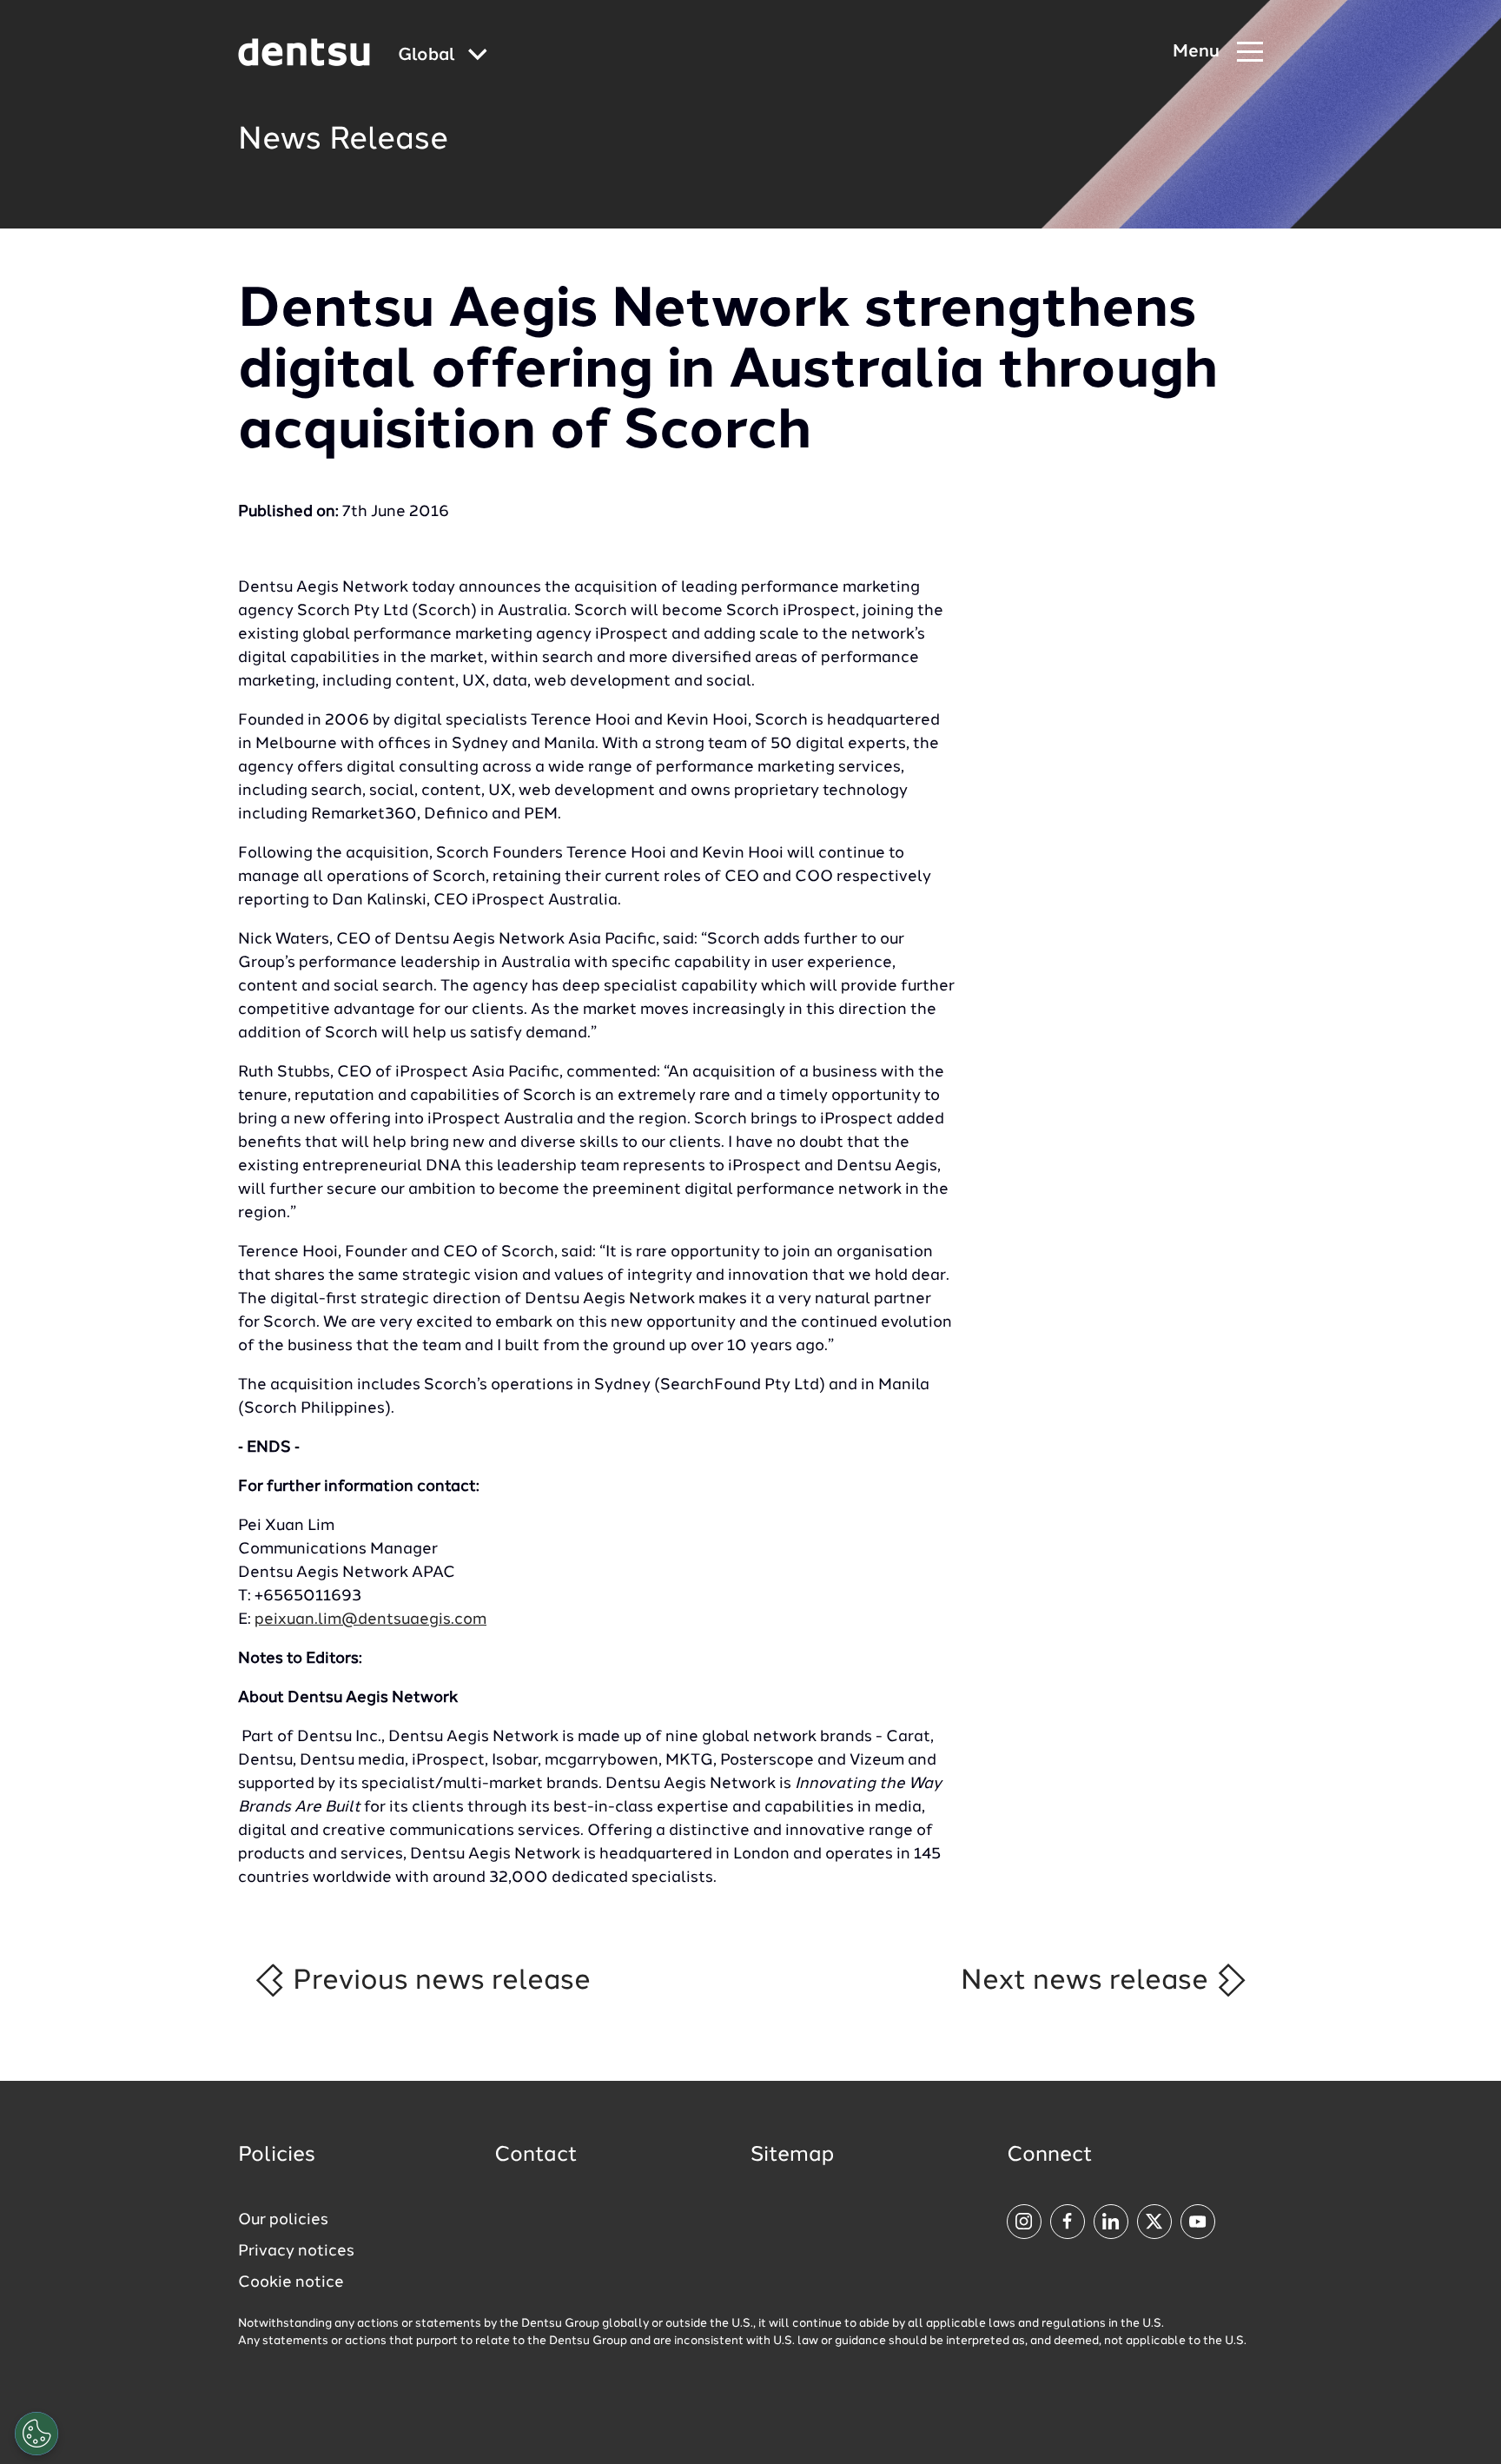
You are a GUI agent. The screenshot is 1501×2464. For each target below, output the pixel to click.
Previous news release (438, 1981)
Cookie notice (291, 2282)
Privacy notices (296, 2251)
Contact (536, 2156)
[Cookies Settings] (36, 2434)
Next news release (1088, 1981)
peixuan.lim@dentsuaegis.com (370, 1619)
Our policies (283, 2220)
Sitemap (792, 2156)
